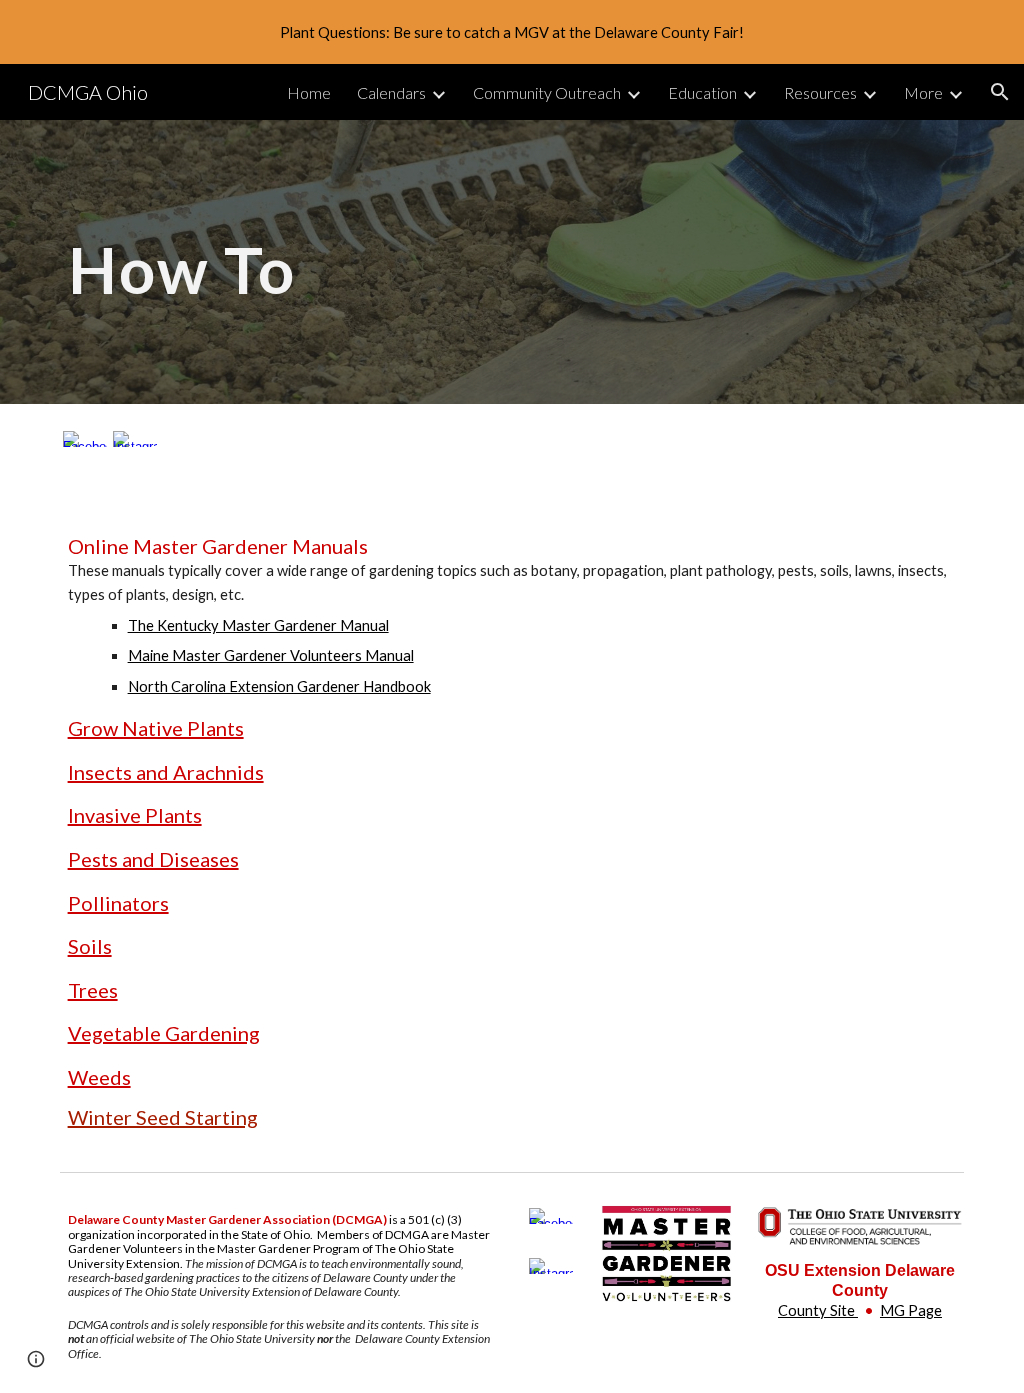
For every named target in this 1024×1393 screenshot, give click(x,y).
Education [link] (702, 92)
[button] (1000, 92)
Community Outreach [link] (547, 92)
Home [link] (309, 92)
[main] (357, 261)
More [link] (923, 92)
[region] (512, 32)
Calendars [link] (391, 92)
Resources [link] (820, 92)
